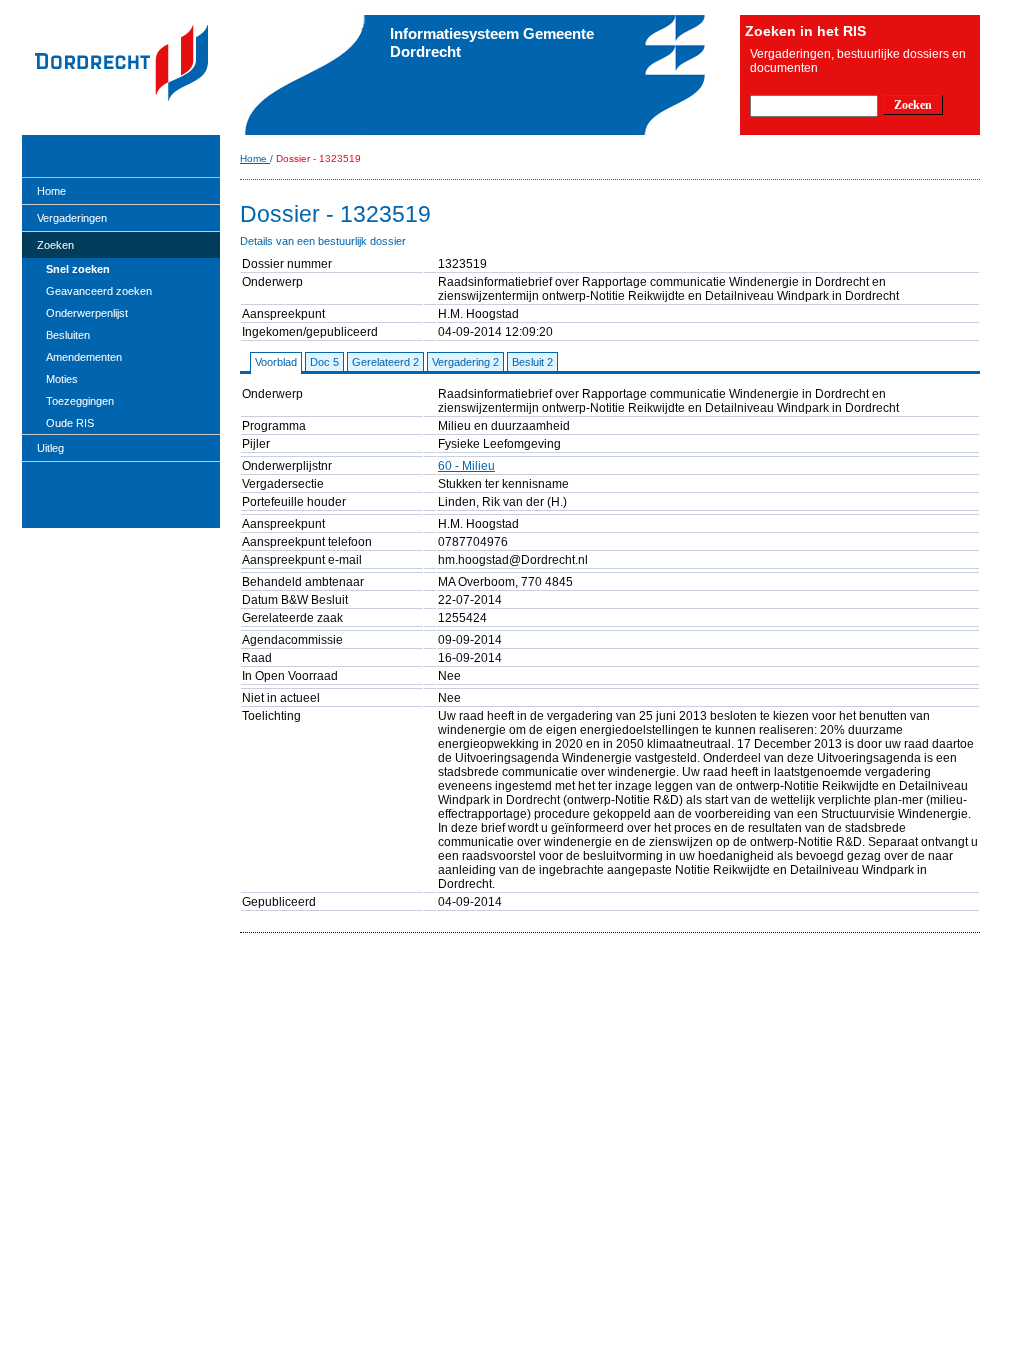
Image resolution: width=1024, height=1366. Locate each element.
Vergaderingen (72, 218)
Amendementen (84, 357)
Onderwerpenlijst (87, 313)
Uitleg (50, 448)
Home (51, 191)
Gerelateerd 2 (385, 362)
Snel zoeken (78, 269)
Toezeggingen (80, 401)
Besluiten (68, 335)
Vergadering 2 (465, 362)
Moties (62, 379)
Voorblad (276, 362)
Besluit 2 (532, 362)
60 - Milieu (466, 466)
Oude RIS (70, 423)
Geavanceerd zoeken (99, 291)
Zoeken (55, 245)
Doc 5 (324, 362)
